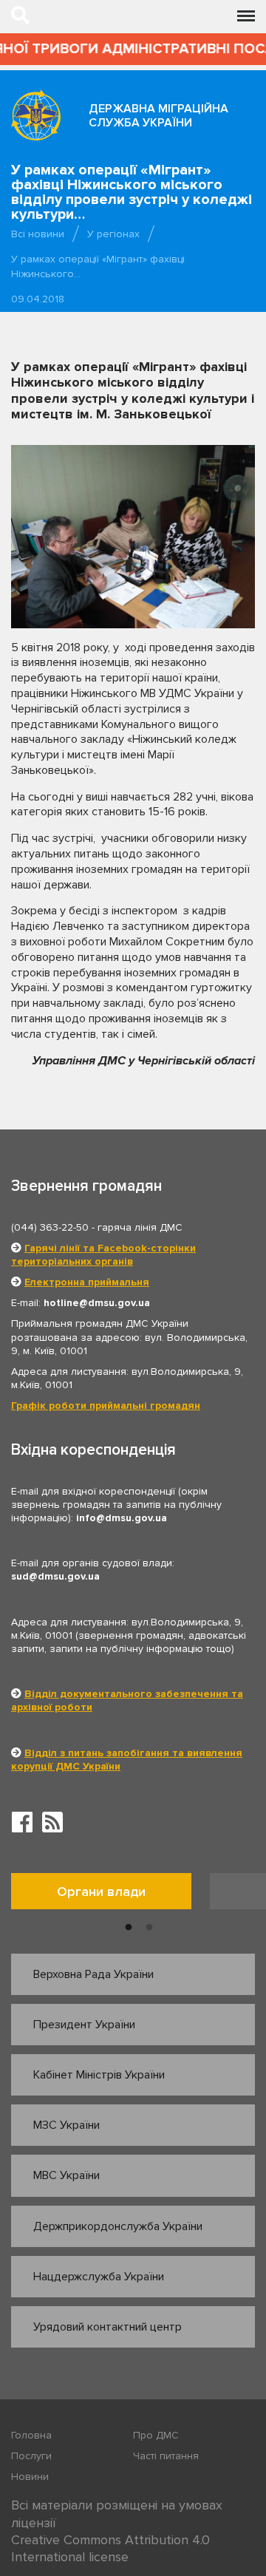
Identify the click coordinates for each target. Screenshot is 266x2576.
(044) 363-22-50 (50, 1227)
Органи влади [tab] (101, 1892)
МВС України (66, 2175)
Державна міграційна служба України (158, 116)
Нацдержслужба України (99, 2277)
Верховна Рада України (93, 1974)
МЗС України (66, 2125)
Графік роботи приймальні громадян (106, 1406)
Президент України (84, 2025)
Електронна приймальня (87, 1282)
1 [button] (129, 1928)
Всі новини (38, 234)
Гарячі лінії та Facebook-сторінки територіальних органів (103, 1255)
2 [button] (149, 1928)
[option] (110, 1895)
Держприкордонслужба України (118, 2226)
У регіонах (113, 234)
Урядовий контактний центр (108, 2327)
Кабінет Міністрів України (99, 2075)
